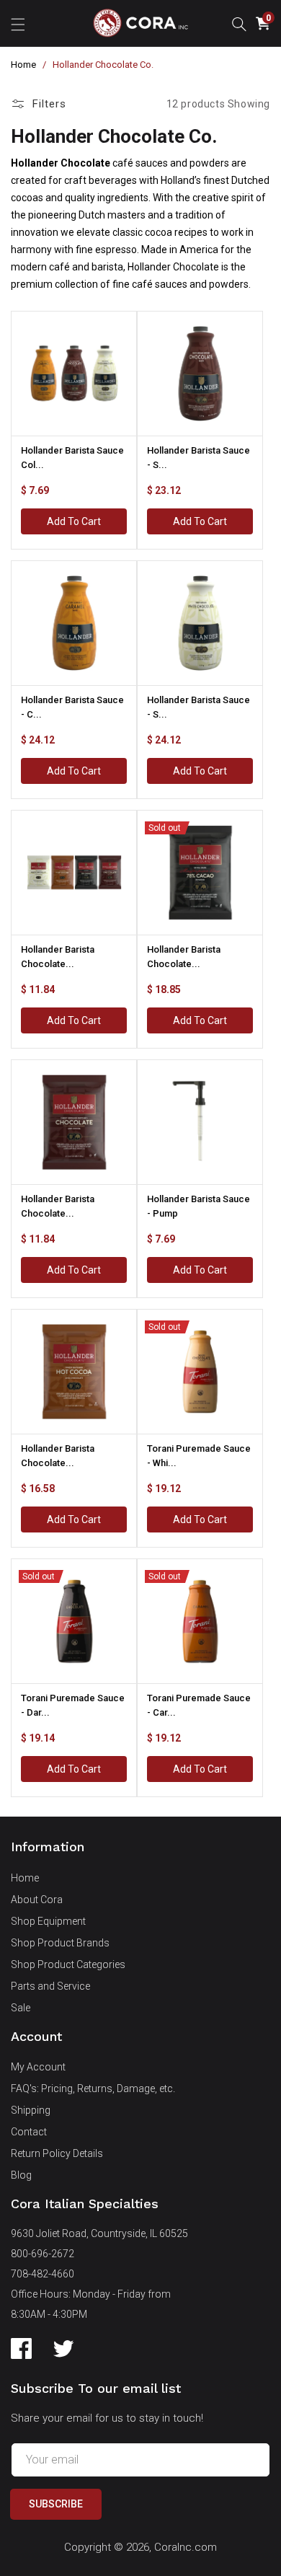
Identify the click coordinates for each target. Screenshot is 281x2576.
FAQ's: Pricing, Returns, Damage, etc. (93, 2088)
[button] (18, 23)
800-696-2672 (43, 2254)
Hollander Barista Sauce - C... (72, 707)
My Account (38, 2067)
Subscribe (56, 2504)
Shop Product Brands (60, 1943)
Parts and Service (50, 1986)
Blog (21, 2175)
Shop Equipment (48, 1921)
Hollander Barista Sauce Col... (72, 458)
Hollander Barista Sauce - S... (199, 458)
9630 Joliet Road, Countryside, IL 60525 (99, 2233)
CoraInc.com (186, 2547)
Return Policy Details (57, 2153)
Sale (21, 2008)
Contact (29, 2132)
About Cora (37, 1900)
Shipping (31, 2110)
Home (23, 65)
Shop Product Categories (68, 1964)
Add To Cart (74, 521)
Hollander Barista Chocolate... (58, 957)
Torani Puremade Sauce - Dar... (73, 1705)
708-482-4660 (43, 2274)
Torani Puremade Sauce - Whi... (199, 1456)
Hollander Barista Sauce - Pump (199, 1206)
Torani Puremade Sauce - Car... (199, 1705)
